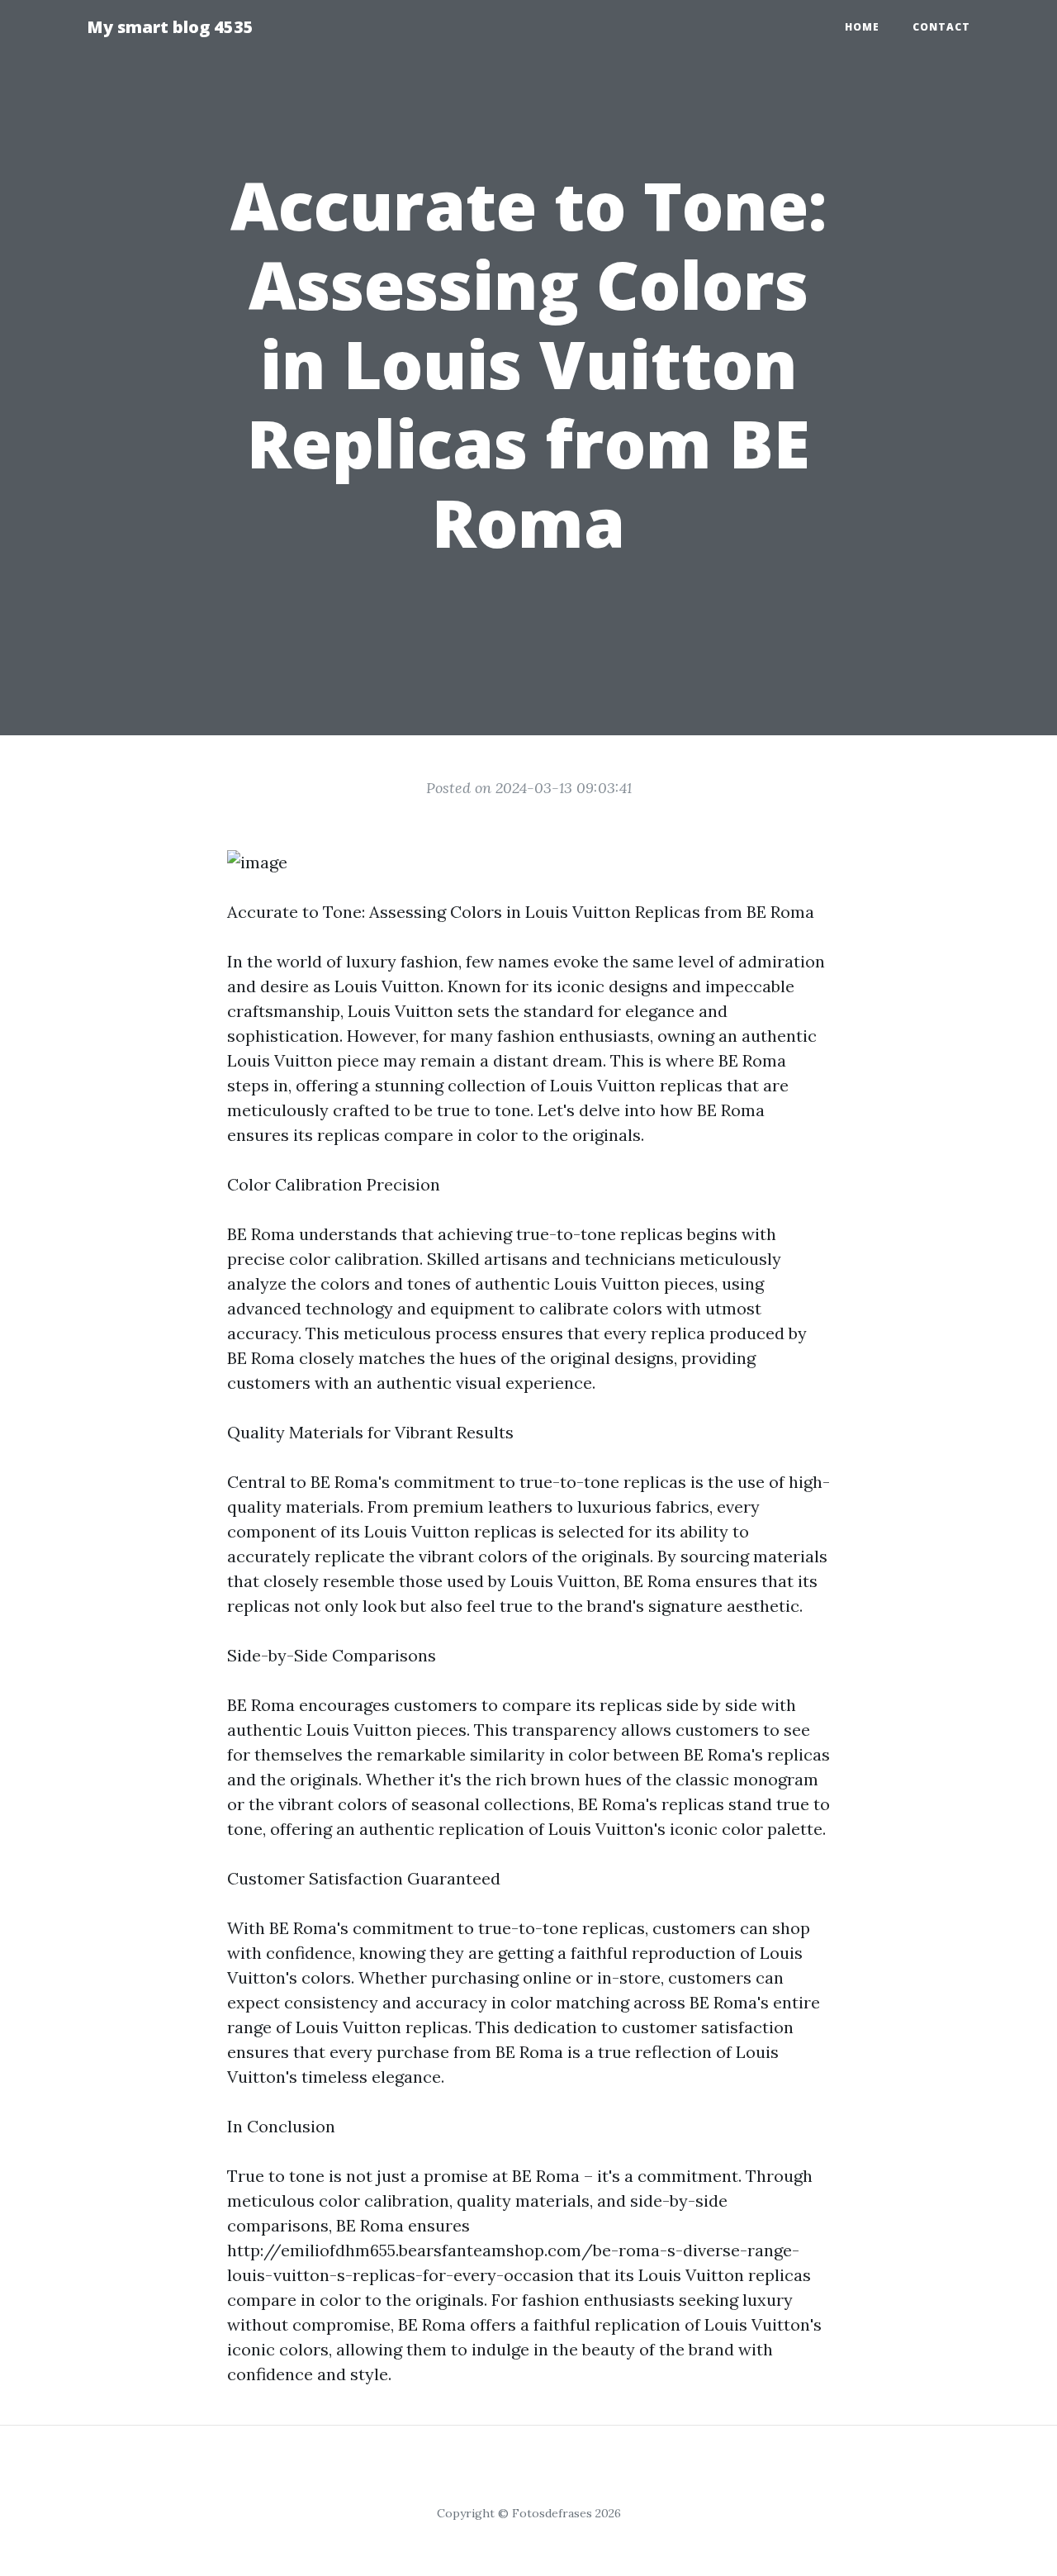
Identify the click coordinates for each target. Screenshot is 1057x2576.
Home (862, 27)
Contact (941, 27)
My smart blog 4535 (170, 27)
